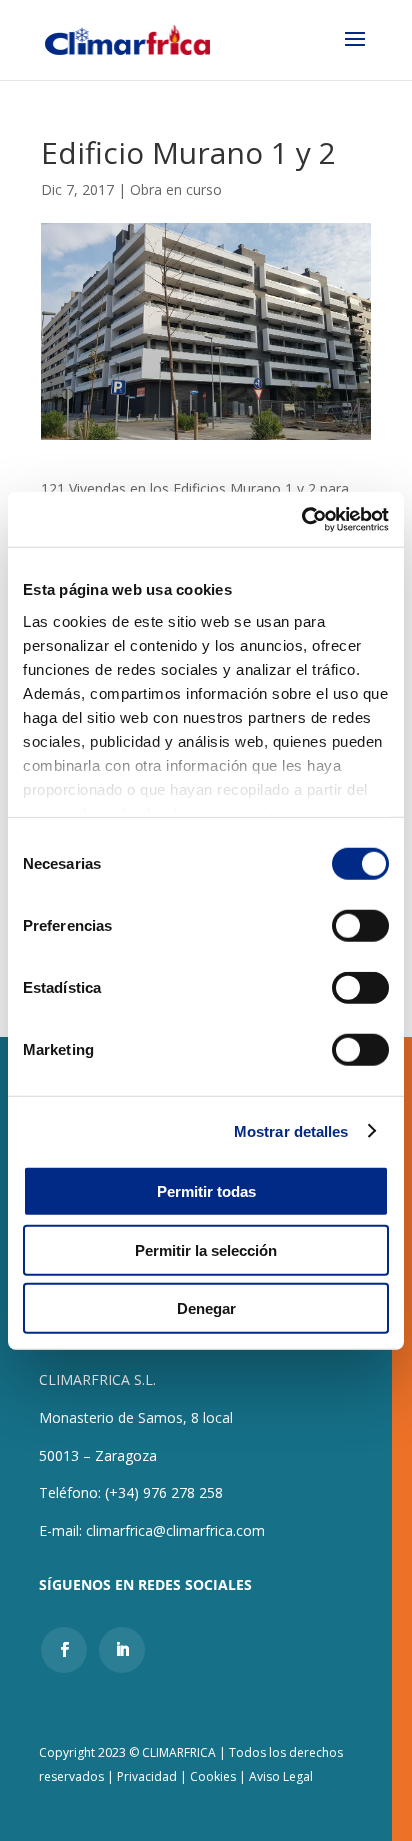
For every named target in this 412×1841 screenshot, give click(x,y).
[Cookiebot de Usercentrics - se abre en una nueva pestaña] (301, 519)
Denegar (206, 1308)
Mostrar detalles (291, 1130)
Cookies (213, 1776)
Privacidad (148, 1776)
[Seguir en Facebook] (64, 1650)
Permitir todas (206, 1191)
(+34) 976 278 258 (164, 1492)
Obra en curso (176, 189)
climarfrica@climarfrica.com (175, 1530)
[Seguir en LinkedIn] (122, 1650)
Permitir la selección (206, 1249)
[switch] (360, 926)
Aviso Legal (281, 1776)
